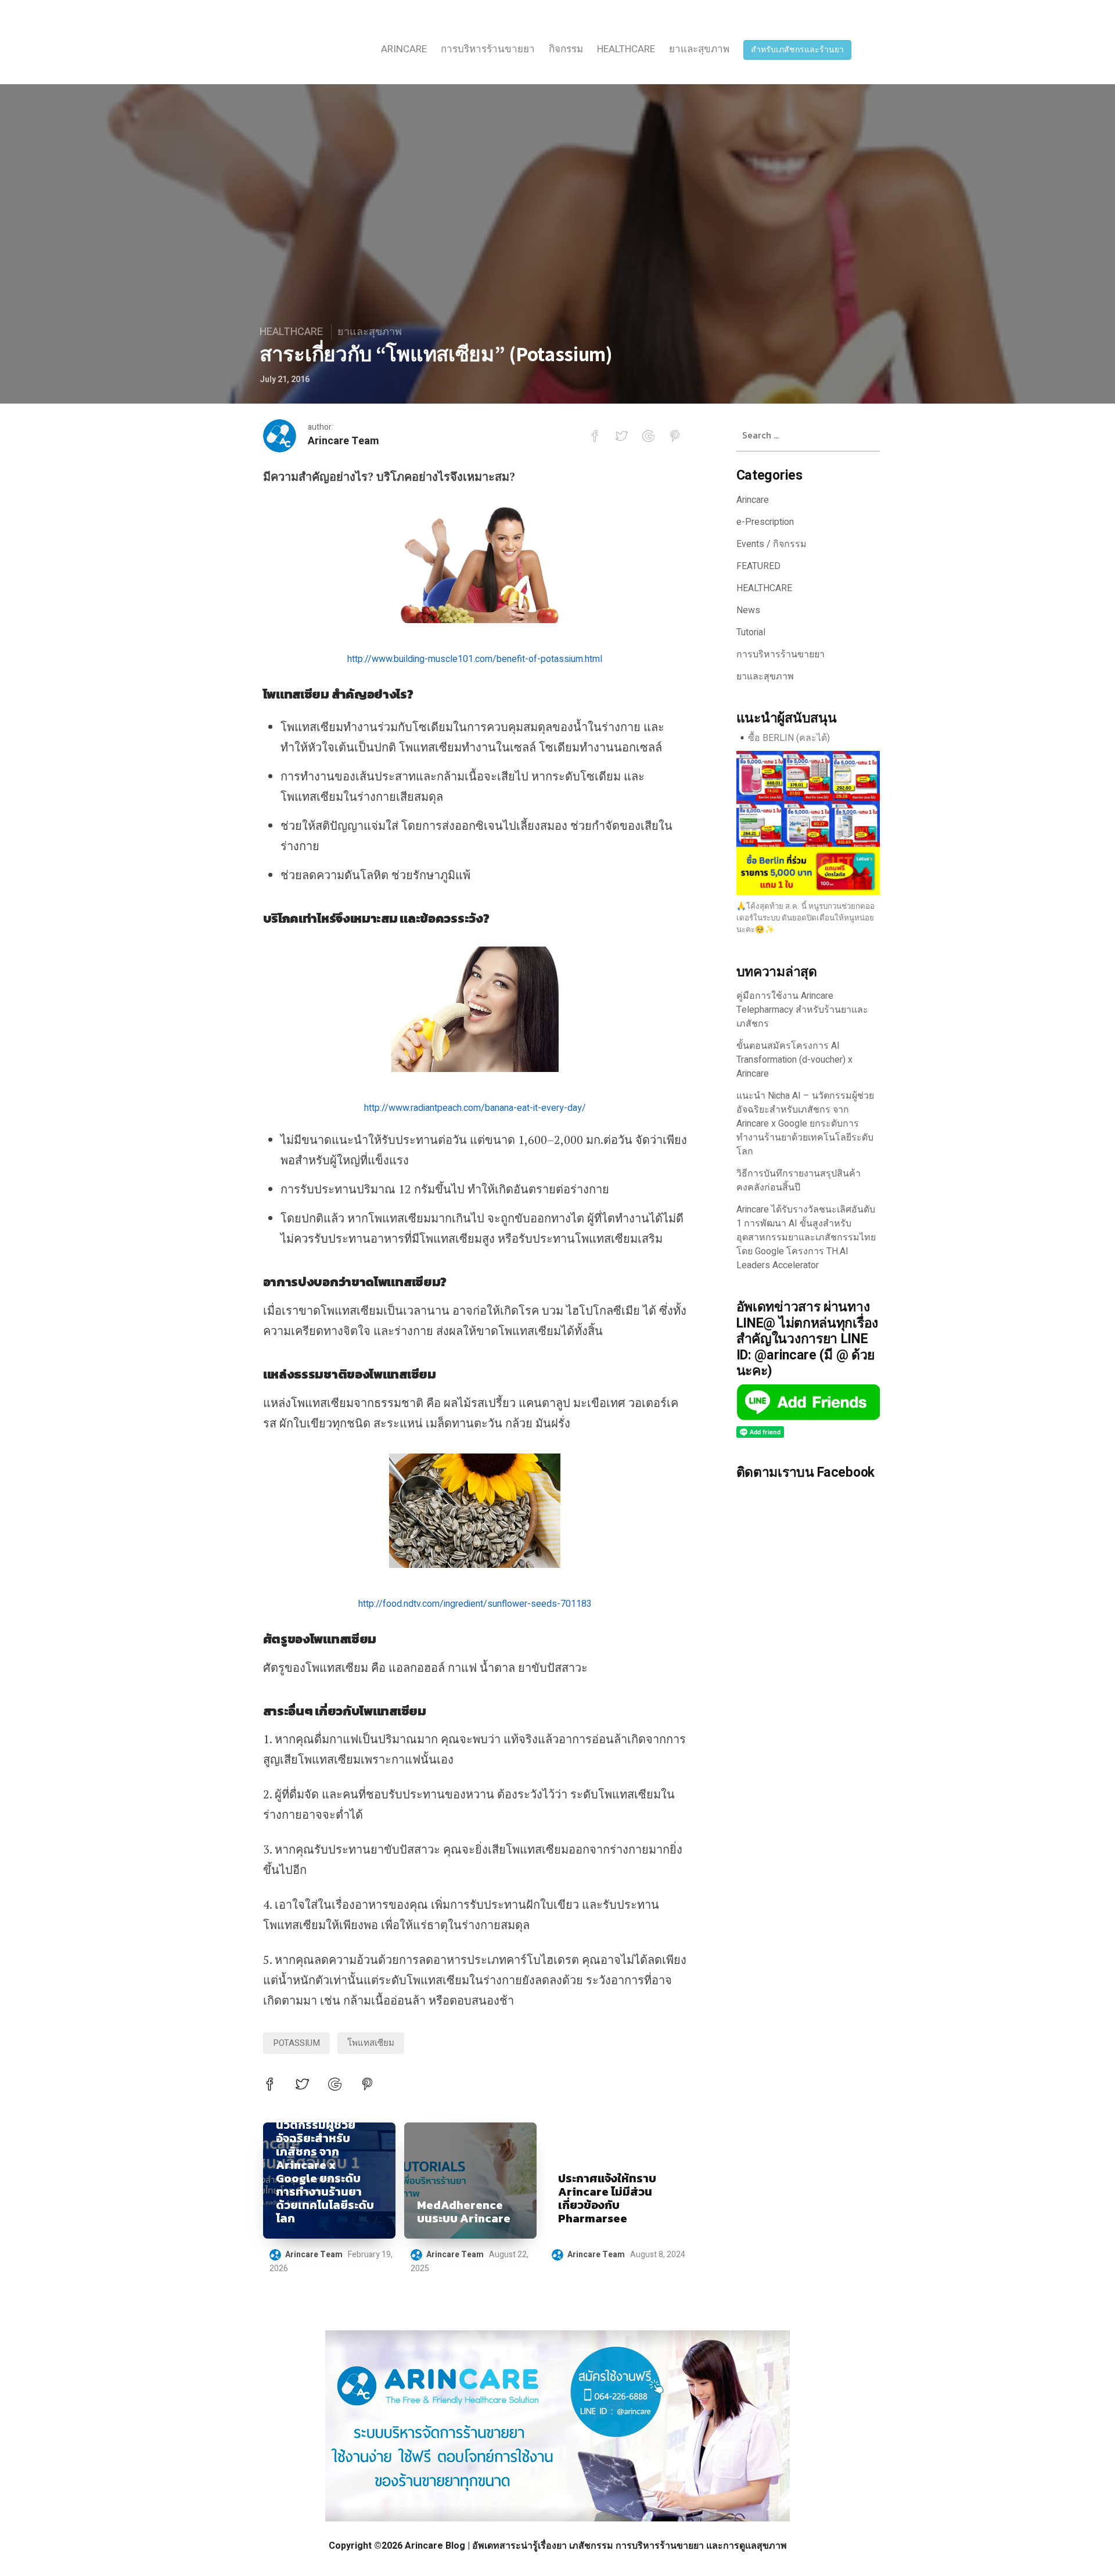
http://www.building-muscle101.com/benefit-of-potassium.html (475, 659)
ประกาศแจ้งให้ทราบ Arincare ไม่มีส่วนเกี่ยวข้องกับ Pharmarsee (607, 2199)
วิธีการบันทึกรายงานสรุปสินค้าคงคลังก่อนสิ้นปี (799, 1181)
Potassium (296, 2043)
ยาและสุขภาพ (699, 49)
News (748, 610)
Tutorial (751, 632)
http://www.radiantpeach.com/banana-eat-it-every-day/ (475, 1108)
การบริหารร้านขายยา (488, 49)
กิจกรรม (566, 49)
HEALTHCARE (626, 49)
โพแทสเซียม (371, 2043)
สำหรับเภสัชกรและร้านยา (797, 50)
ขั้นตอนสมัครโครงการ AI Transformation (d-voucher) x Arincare (794, 1060)
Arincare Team (344, 441)
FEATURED (758, 566)
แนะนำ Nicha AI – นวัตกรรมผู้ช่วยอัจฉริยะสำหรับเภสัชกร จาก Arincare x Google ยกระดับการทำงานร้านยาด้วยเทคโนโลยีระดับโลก (325, 2165)
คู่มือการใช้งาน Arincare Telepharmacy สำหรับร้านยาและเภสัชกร (802, 1010)
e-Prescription (765, 522)
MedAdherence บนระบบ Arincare (464, 2212)
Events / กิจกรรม (771, 544)
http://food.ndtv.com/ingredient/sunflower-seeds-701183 (475, 1604)
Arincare (404, 49)
